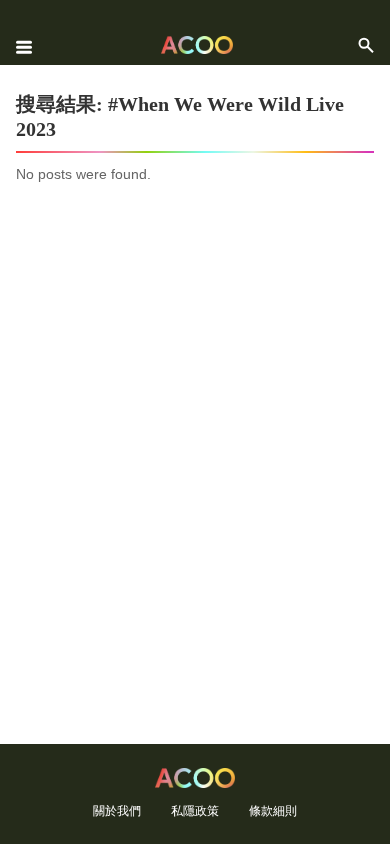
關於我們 (117, 810)
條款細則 (273, 810)
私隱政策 (195, 810)
